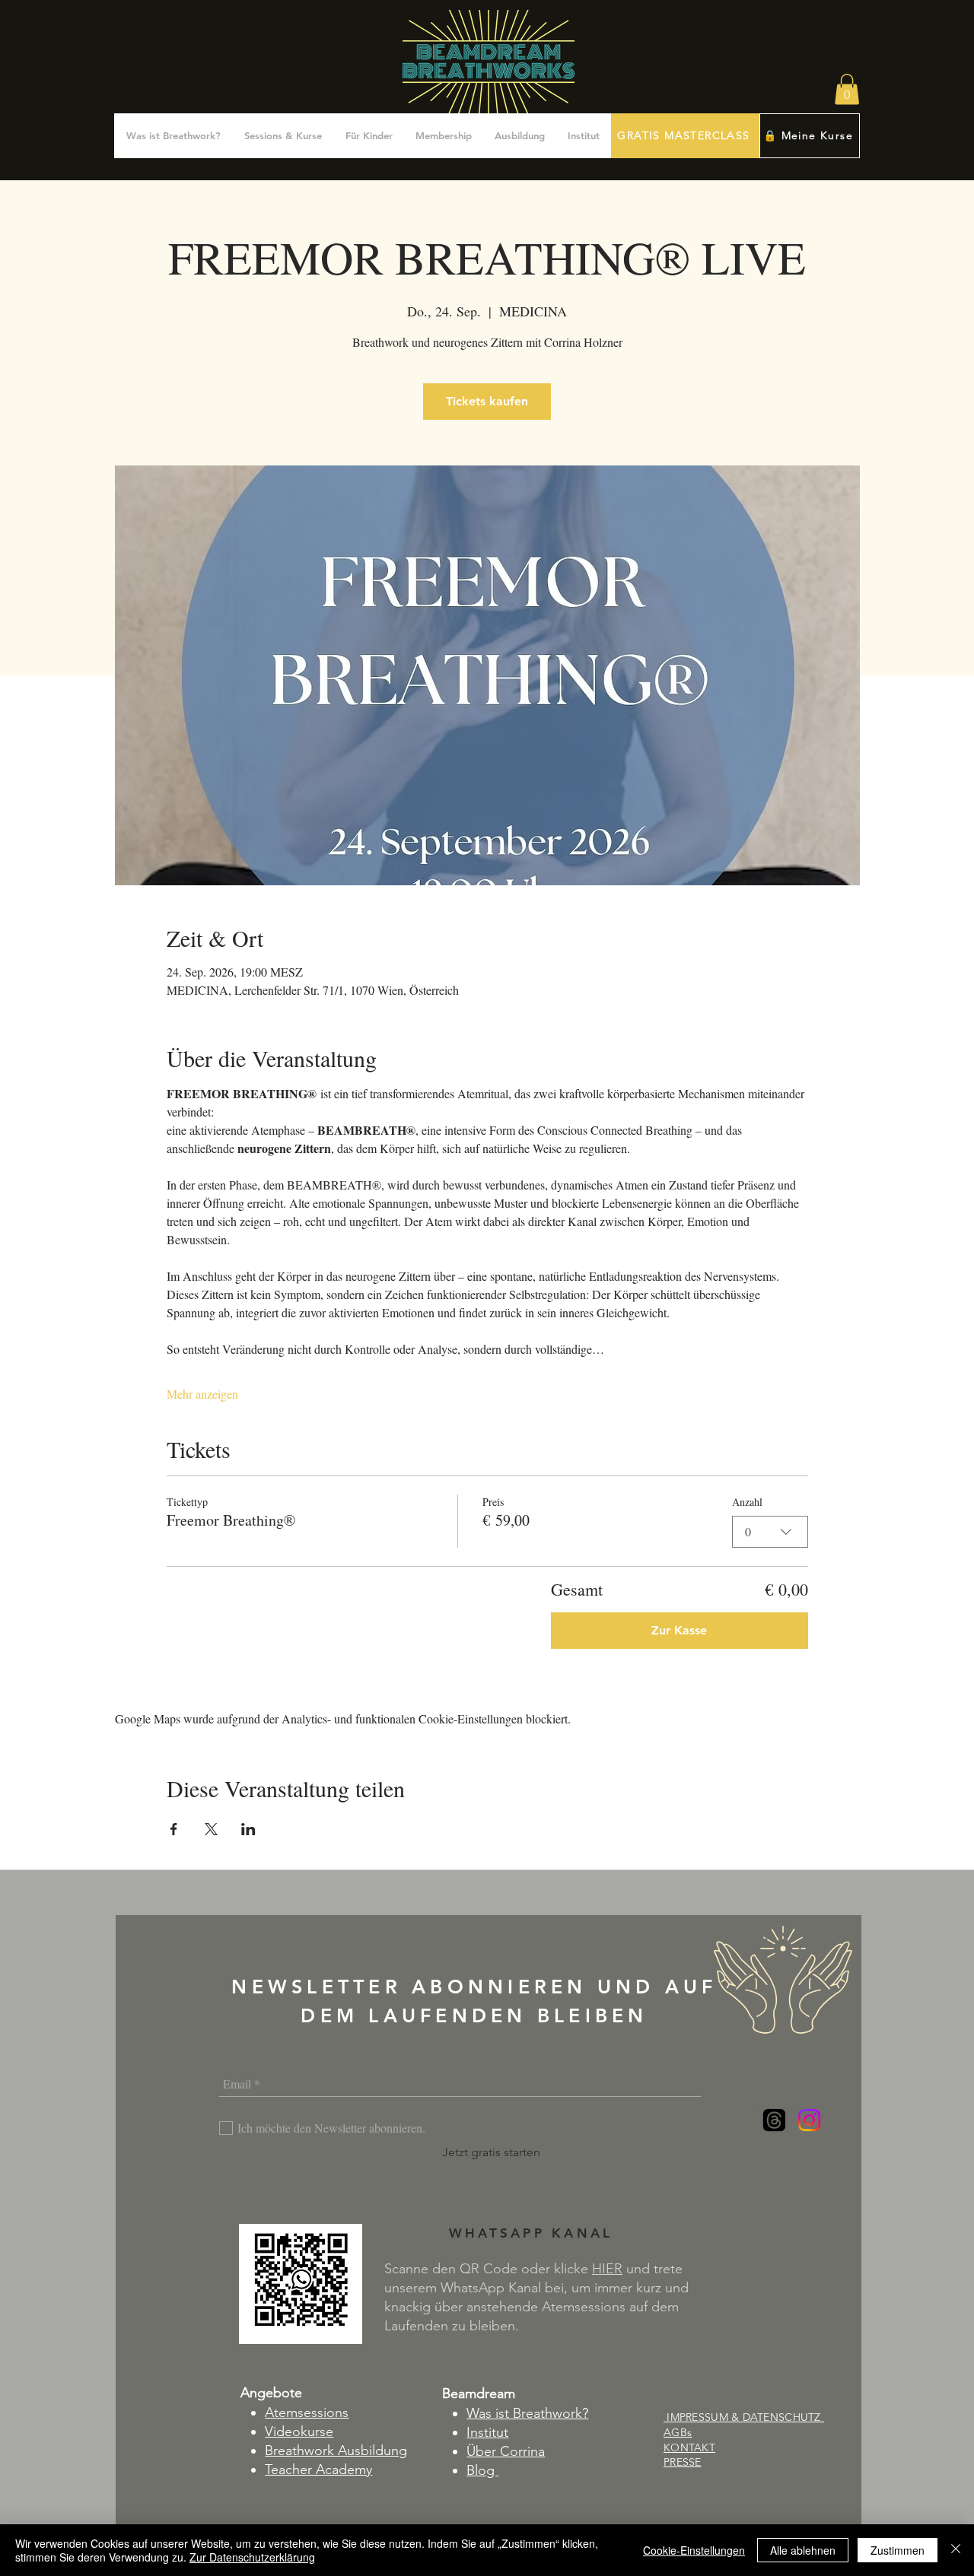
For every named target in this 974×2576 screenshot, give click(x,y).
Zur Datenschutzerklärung (252, 2557)
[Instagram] (809, 2120)
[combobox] (770, 1532)
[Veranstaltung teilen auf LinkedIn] (248, 1829)
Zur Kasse (679, 1630)
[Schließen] (956, 2550)
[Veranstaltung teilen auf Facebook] (174, 1829)
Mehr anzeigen (202, 1394)
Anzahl (747, 1502)
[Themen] (774, 2120)
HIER (607, 2269)
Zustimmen (898, 2550)
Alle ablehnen (803, 2550)
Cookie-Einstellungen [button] (694, 2550)
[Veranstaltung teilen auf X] (211, 1829)
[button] (847, 89)
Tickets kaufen (487, 401)
